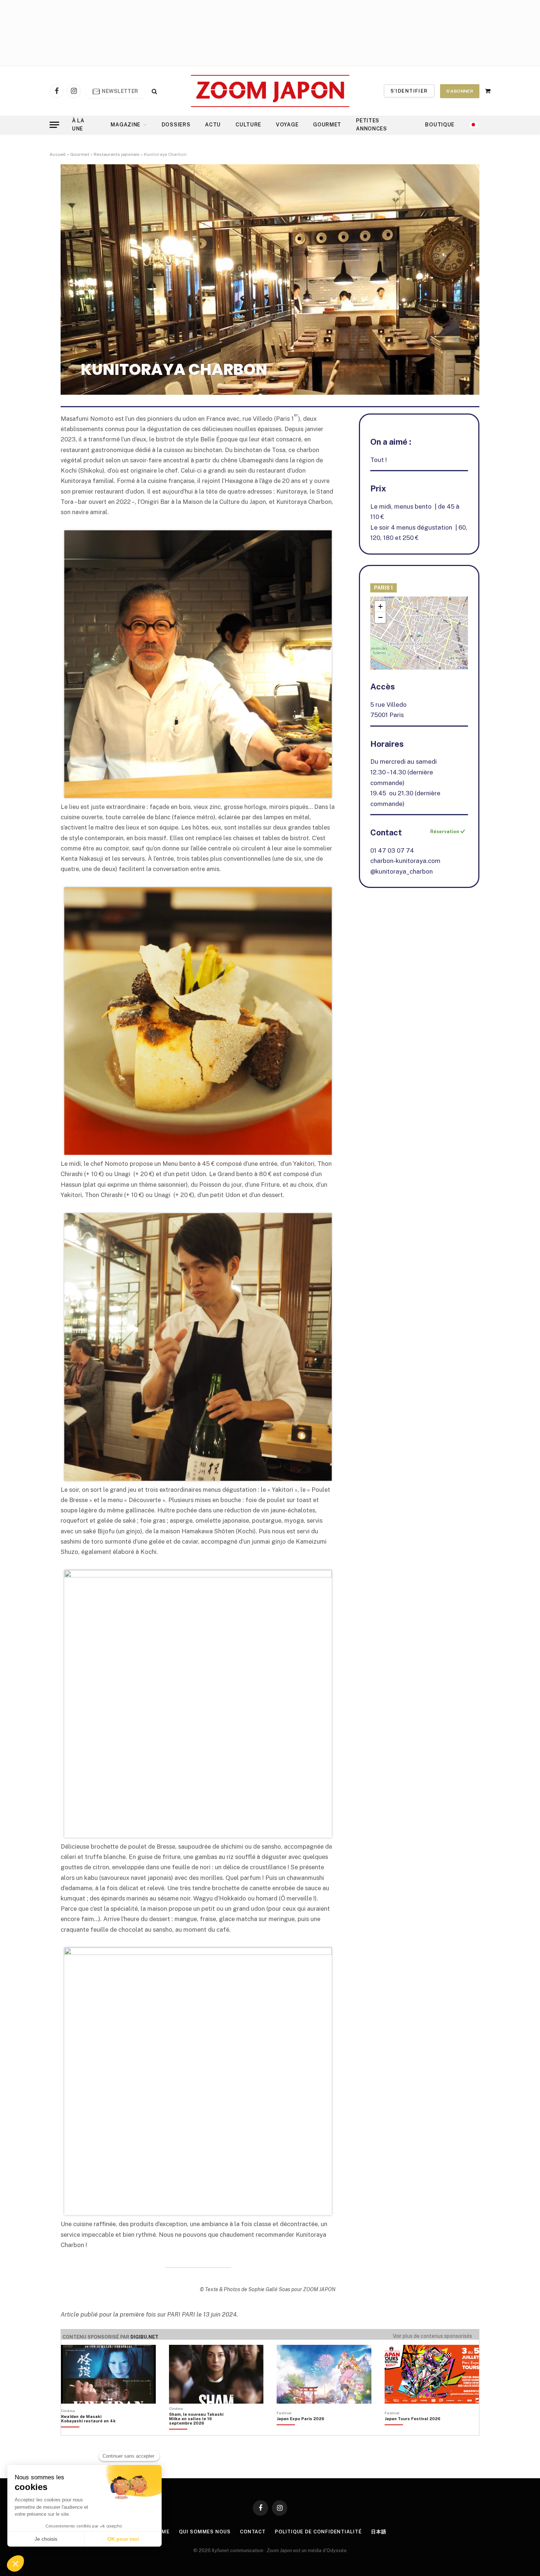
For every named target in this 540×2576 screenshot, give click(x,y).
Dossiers (176, 125)
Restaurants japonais (117, 154)
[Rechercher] (154, 91)
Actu (213, 125)
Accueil (58, 154)
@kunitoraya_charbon (402, 871)
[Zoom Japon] (270, 91)
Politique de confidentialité (318, 2532)
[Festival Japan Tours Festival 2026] (413, 2431)
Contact (253, 2532)
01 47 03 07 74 (392, 850)
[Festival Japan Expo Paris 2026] (300, 2431)
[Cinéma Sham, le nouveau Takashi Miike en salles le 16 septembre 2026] (200, 2431)
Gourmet (327, 125)
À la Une (78, 125)
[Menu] (54, 125)
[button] (420, 635)
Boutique (440, 125)
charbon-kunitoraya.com (405, 861)
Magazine (125, 125)
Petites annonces (372, 125)
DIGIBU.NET (144, 2337)
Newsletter (120, 91)
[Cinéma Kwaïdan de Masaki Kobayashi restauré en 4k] (92, 2431)
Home (162, 2532)
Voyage (287, 125)
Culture (248, 125)
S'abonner (460, 91)
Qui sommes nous (205, 2532)
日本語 (379, 2532)
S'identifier (409, 91)
